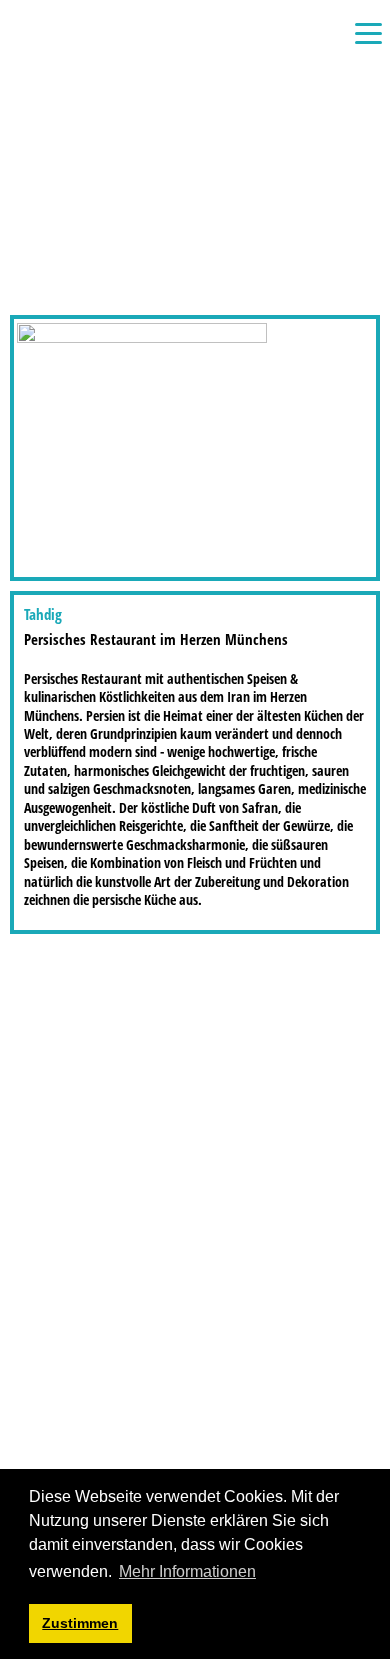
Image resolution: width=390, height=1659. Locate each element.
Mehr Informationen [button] (187, 1571)
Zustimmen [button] (80, 1623)
